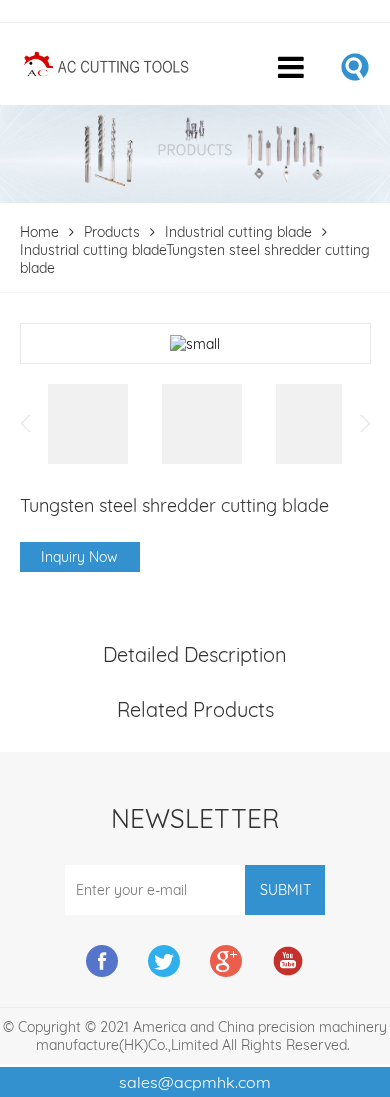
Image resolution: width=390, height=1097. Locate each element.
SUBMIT (285, 890)
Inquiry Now (79, 557)
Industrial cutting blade (238, 232)
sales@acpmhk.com (195, 1082)
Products (112, 232)
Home (39, 232)
